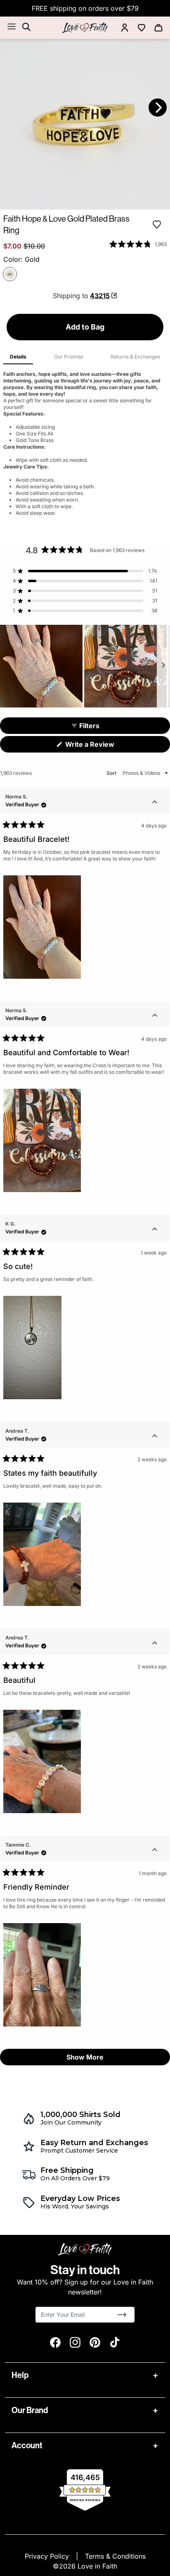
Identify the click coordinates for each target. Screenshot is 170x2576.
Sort (112, 773)
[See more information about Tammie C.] (155, 1851)
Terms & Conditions (115, 2556)
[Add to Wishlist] (157, 225)
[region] (85, 666)
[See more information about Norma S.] (155, 803)
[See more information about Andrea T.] (155, 1437)
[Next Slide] (163, 666)
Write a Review (103, 746)
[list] (85, 124)
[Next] (158, 108)
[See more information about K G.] (155, 1230)
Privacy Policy (48, 2556)
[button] (138, 244)
